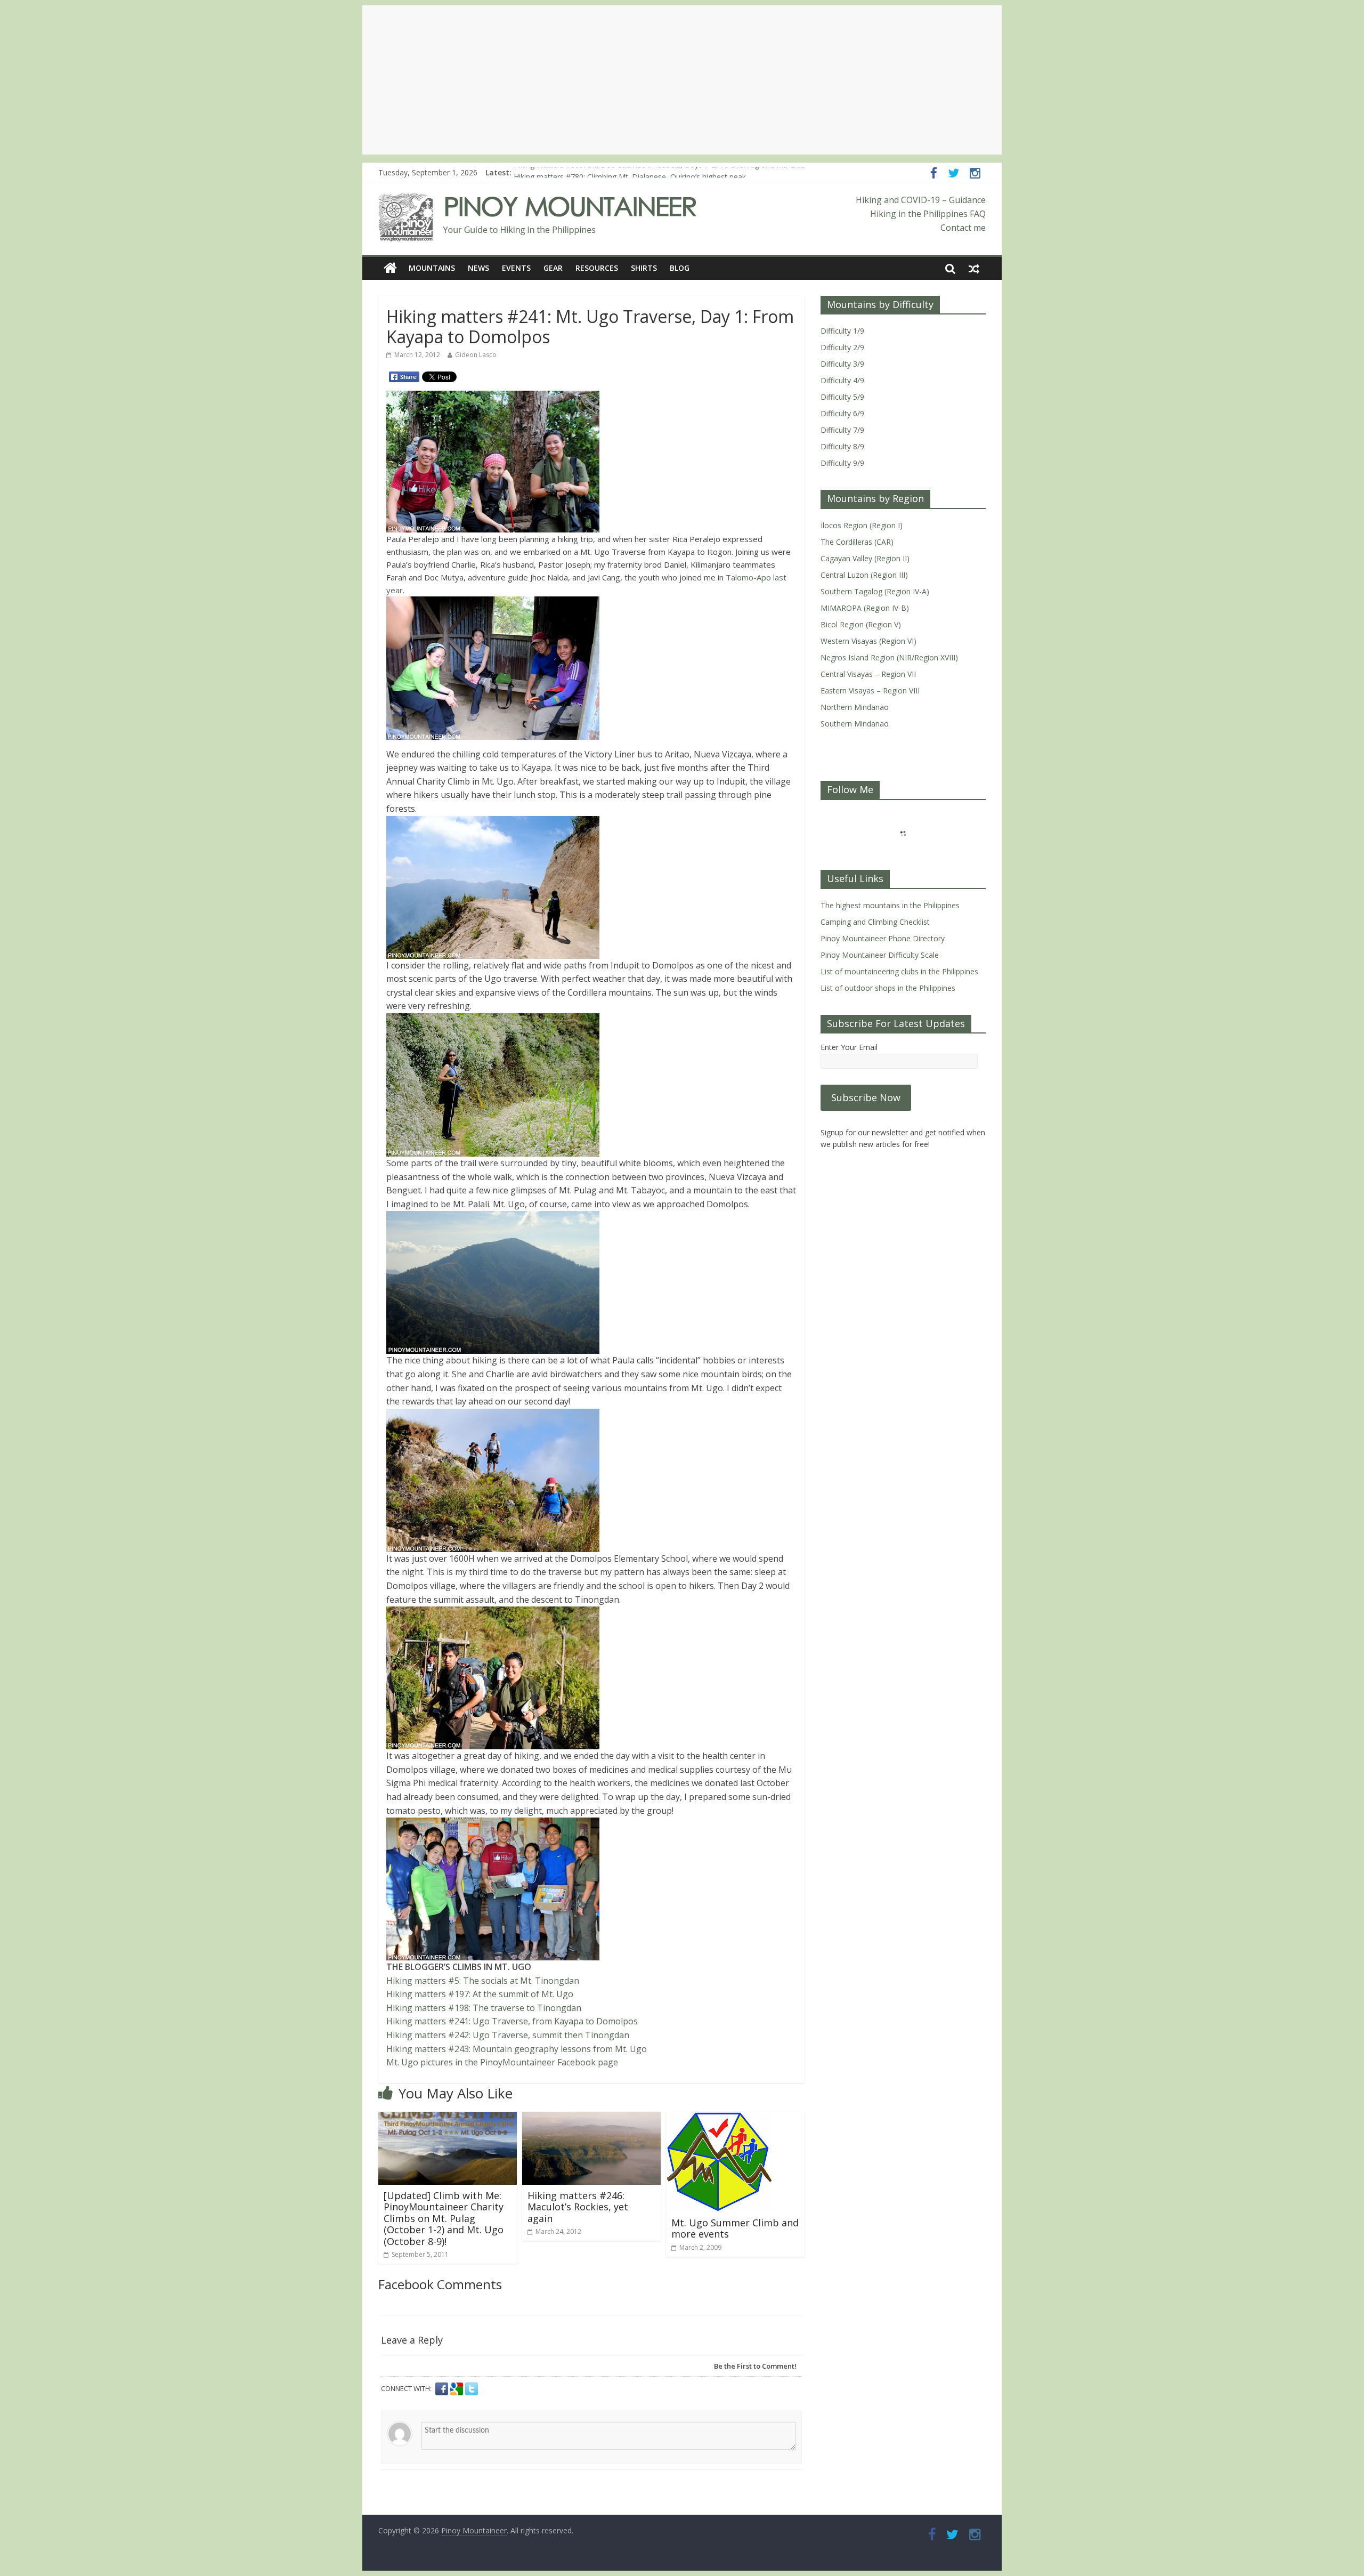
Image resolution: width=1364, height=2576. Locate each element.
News (478, 268)
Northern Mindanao (855, 707)
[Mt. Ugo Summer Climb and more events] (719, 2118)
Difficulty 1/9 (842, 331)
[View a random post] (974, 268)
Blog (680, 268)
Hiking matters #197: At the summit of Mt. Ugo (480, 1994)
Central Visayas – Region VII (868, 674)
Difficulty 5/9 (842, 397)
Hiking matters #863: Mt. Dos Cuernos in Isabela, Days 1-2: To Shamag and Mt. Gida (659, 172)
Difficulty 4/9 (842, 380)
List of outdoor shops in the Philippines (888, 988)
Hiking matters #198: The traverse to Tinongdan (484, 2008)
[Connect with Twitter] (472, 2389)
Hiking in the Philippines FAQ (928, 214)
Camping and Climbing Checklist (875, 922)
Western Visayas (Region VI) (868, 641)
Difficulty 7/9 (842, 430)
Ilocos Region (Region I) (862, 525)
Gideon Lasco (476, 355)
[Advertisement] (682, 80)
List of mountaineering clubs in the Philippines (899, 971)
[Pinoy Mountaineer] (538, 200)
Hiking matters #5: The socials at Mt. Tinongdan (483, 1981)
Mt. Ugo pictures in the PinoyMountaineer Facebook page (502, 2062)
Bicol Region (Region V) (861, 624)
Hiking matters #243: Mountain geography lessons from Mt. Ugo (517, 2049)
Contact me (963, 228)
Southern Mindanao (855, 724)
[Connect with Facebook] (443, 2389)
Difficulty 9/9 (842, 463)
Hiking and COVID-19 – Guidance (921, 200)
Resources (597, 268)
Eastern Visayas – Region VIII (870, 691)
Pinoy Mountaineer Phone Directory (883, 938)
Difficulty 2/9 (842, 347)
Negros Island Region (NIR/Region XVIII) (889, 657)
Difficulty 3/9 (842, 364)
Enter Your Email (849, 1047)
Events (516, 268)
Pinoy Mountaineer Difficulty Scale (880, 955)
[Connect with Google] (458, 2389)
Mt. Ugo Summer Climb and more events (735, 2228)
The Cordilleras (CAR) (857, 542)
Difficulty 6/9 (842, 413)
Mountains (432, 268)
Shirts (644, 268)
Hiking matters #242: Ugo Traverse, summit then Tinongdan (508, 2035)
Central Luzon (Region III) (864, 575)
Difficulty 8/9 (842, 446)
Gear (553, 268)
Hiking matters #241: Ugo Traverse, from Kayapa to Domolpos (512, 2021)
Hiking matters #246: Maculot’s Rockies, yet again (578, 2207)
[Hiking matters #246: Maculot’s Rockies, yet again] (591, 2118)
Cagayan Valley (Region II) (865, 558)
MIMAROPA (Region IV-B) (865, 608)
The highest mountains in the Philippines (890, 905)
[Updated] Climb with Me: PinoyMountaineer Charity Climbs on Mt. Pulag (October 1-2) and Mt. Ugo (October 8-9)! (444, 2218)
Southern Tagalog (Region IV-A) (875, 591)
